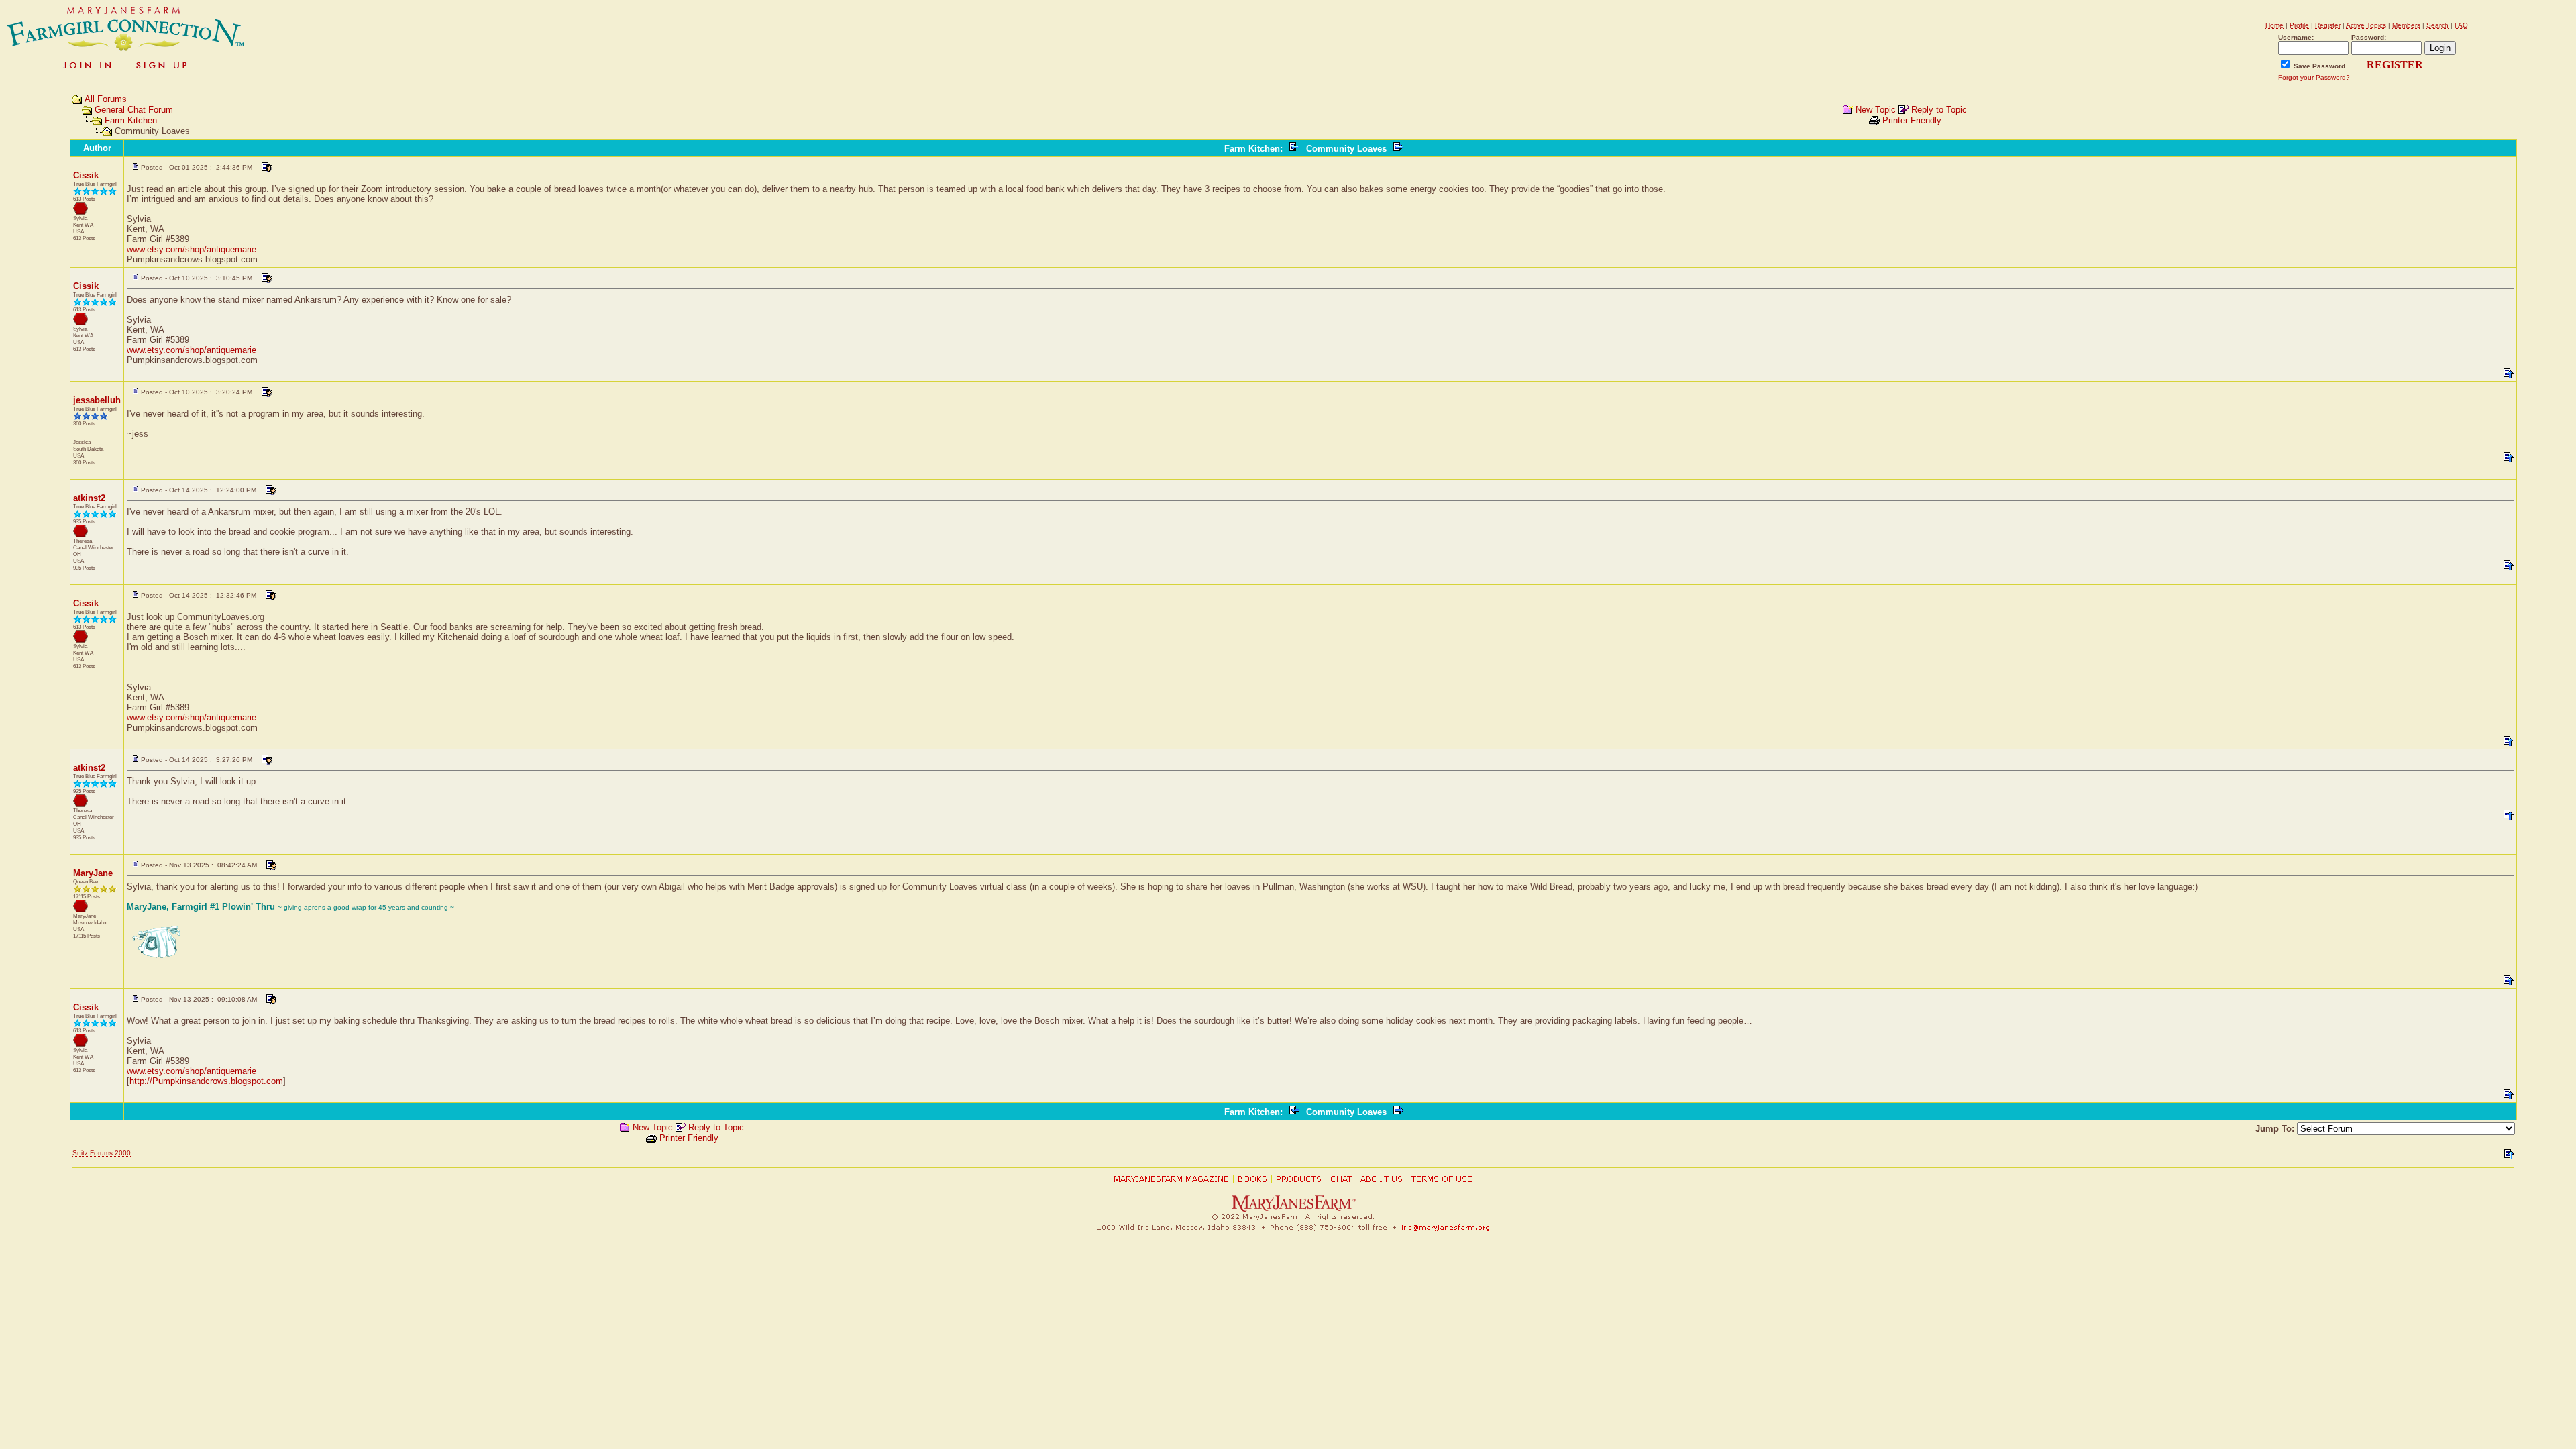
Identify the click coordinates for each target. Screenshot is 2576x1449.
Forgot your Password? (2314, 77)
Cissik (86, 175)
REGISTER (2395, 65)
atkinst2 (89, 498)
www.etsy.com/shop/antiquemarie (192, 249)
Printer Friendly (1912, 120)
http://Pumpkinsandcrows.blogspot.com (206, 1081)
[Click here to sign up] (126, 70)
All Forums (106, 99)
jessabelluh (97, 400)
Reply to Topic (1939, 110)
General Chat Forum (134, 110)
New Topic (1876, 110)
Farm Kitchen (131, 120)
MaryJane (93, 873)
